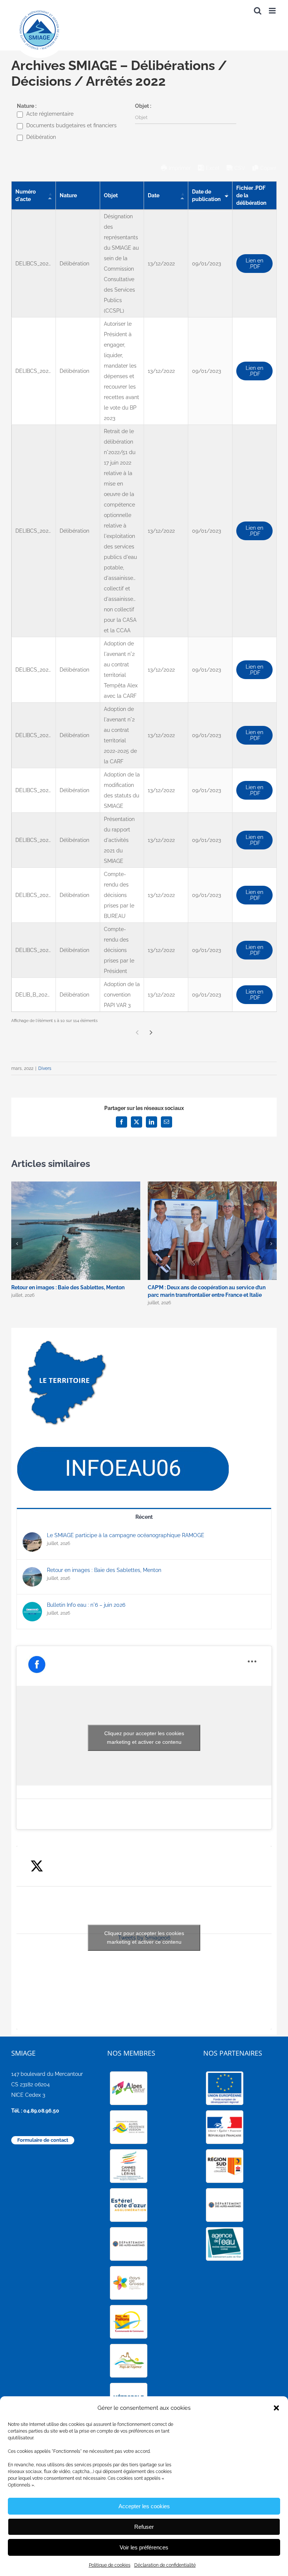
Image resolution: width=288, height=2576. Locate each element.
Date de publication (206, 195)
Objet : (143, 106)
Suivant (151, 1033)
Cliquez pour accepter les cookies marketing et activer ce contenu (144, 1738)
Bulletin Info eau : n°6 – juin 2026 (86, 1605)
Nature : (27, 106)
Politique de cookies (110, 2565)
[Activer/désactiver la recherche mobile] (258, 11)
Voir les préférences (144, 2547)
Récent (144, 1517)
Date (154, 195)
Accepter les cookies (144, 2506)
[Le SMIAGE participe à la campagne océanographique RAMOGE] (32, 1538)
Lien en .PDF (254, 264)
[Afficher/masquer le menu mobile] (273, 11)
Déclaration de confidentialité (165, 2565)
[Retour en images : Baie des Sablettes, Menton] (32, 1572)
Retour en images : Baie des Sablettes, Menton (68, 1287)
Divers (45, 1068)
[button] (276, 2408)
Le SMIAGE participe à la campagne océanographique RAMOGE (126, 1535)
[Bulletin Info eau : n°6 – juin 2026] (32, 1607)
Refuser (144, 2527)
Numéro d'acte (25, 195)
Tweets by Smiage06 (144, 1938)
